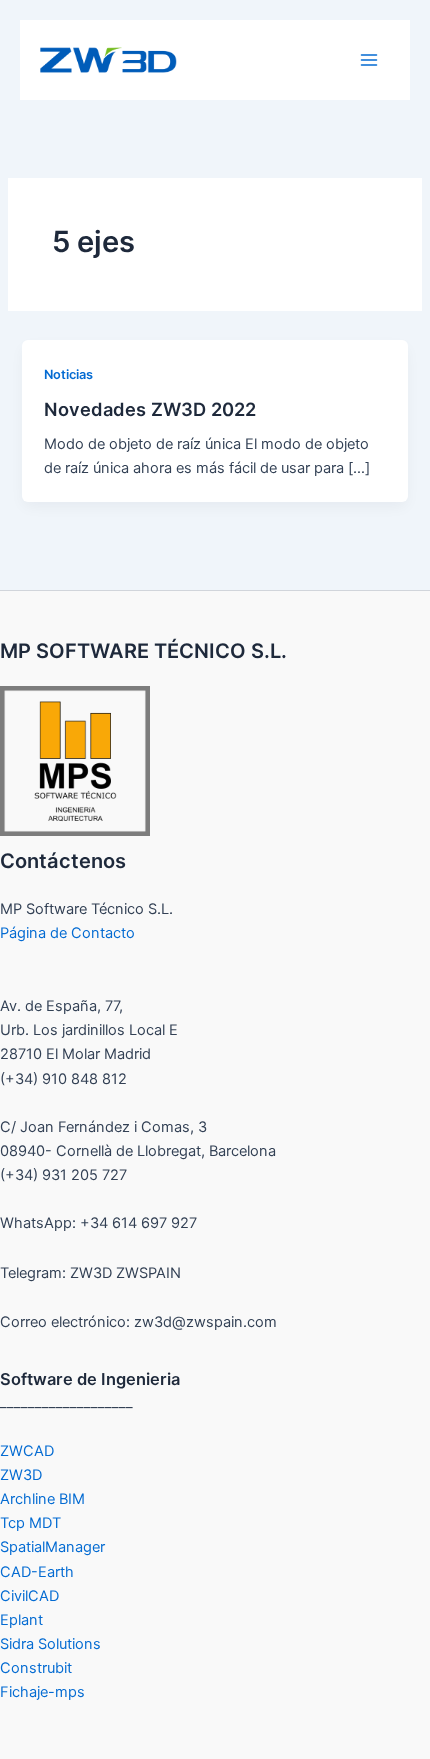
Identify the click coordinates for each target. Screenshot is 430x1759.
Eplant (21, 1620)
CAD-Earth (37, 1572)
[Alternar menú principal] (369, 60)
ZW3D (21, 1475)
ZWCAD (27, 1451)
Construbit (36, 1668)
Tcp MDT (30, 1523)
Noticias (68, 374)
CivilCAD (29, 1596)
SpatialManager (52, 1547)
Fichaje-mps (42, 1692)
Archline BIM (42, 1499)
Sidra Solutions (50, 1644)
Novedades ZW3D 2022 (150, 409)
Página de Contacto (67, 933)
